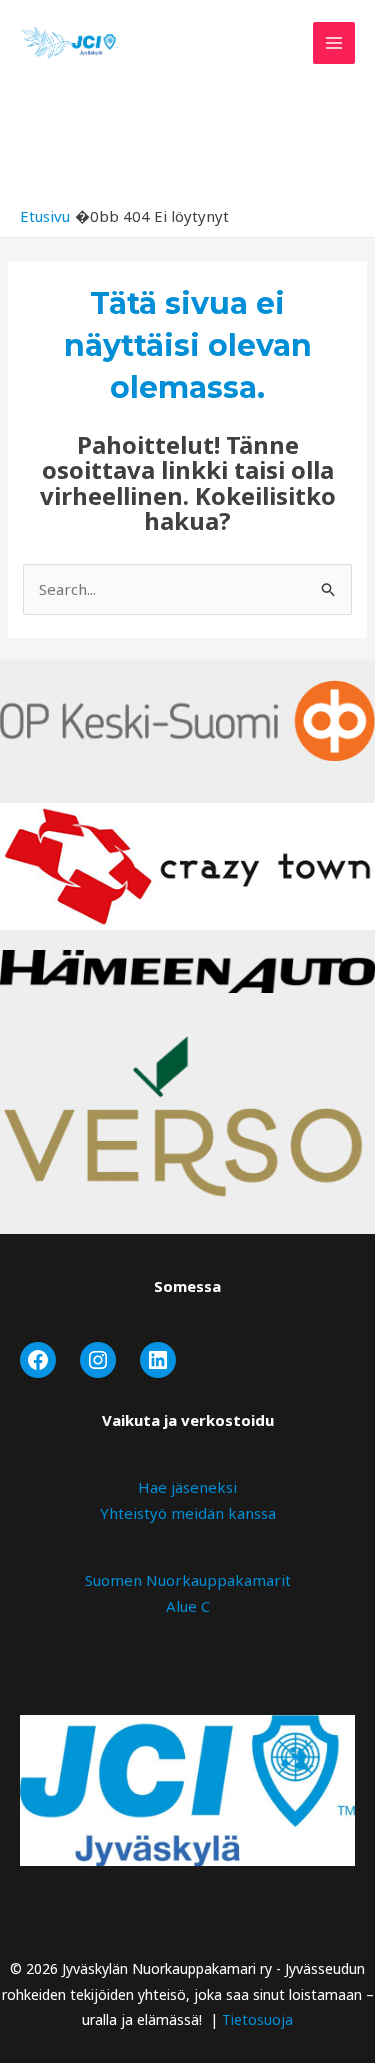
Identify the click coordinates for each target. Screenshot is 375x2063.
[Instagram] (98, 1360)
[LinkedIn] (158, 1360)
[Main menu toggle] (334, 43)
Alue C (188, 1606)
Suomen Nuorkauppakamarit (188, 1580)
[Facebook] (38, 1360)
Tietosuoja (257, 2019)
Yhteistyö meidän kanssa (188, 1513)
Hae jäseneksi (187, 1487)
